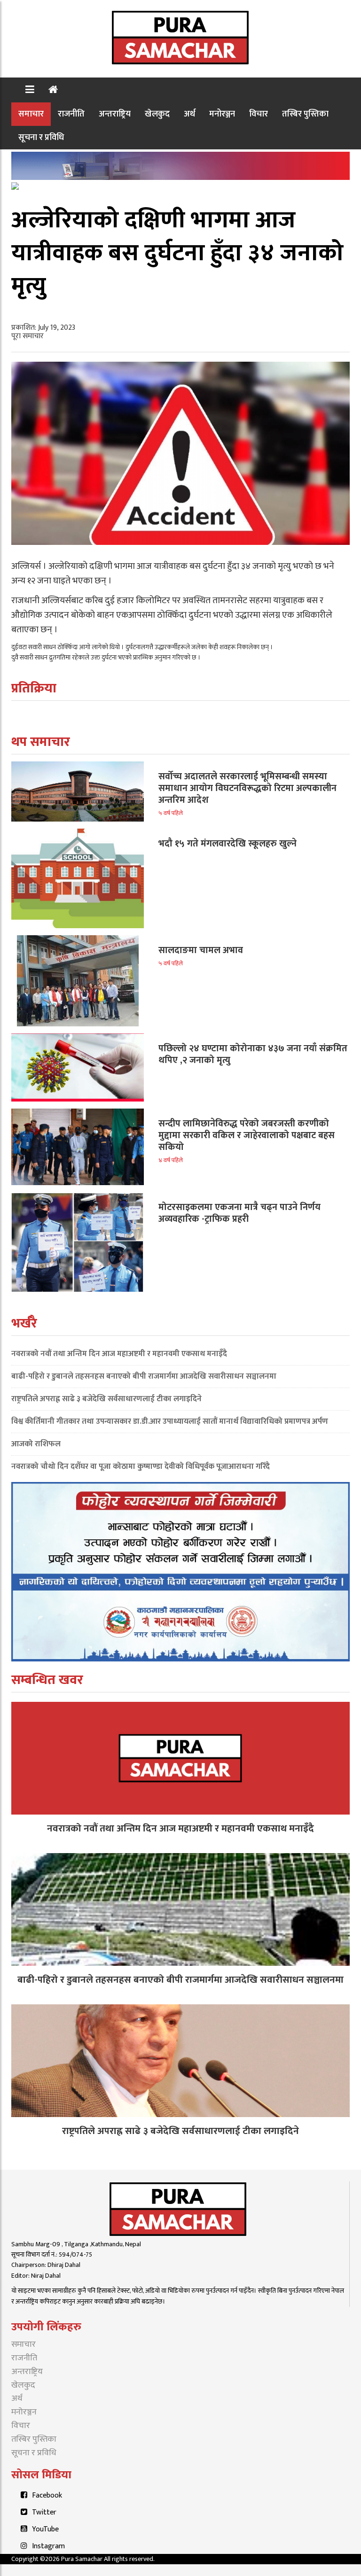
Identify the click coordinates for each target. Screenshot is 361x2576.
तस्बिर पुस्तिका (305, 114)
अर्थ (189, 114)
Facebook (47, 2495)
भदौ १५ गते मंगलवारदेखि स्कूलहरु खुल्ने (228, 844)
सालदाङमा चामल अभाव (201, 950)
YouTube (45, 2529)
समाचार (31, 114)
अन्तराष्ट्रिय (115, 114)
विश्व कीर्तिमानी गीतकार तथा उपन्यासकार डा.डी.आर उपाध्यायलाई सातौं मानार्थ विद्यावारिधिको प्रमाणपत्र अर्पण (170, 1421)
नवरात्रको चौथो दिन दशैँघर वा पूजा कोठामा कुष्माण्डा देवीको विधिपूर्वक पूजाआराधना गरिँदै (141, 1466)
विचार (259, 114)
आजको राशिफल (36, 1444)
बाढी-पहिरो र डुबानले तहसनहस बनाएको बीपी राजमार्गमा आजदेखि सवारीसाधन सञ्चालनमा (144, 1376)
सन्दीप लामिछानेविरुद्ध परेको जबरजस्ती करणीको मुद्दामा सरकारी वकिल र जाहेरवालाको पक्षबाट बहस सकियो (247, 1135)
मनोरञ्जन (222, 114)
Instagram (48, 2546)
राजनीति (71, 114)
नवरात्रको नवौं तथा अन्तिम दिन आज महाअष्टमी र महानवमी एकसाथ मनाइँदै (119, 1354)
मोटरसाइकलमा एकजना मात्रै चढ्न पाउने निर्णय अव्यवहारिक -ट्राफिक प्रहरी (239, 1213)
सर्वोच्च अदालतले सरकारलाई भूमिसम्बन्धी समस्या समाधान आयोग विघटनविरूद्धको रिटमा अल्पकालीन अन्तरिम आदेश (247, 788)
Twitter (44, 2512)
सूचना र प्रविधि (41, 137)
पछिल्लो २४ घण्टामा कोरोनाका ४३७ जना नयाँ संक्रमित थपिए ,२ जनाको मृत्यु (253, 1054)
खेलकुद (157, 114)
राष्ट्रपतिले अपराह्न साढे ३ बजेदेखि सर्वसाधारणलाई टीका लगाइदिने (106, 1399)
